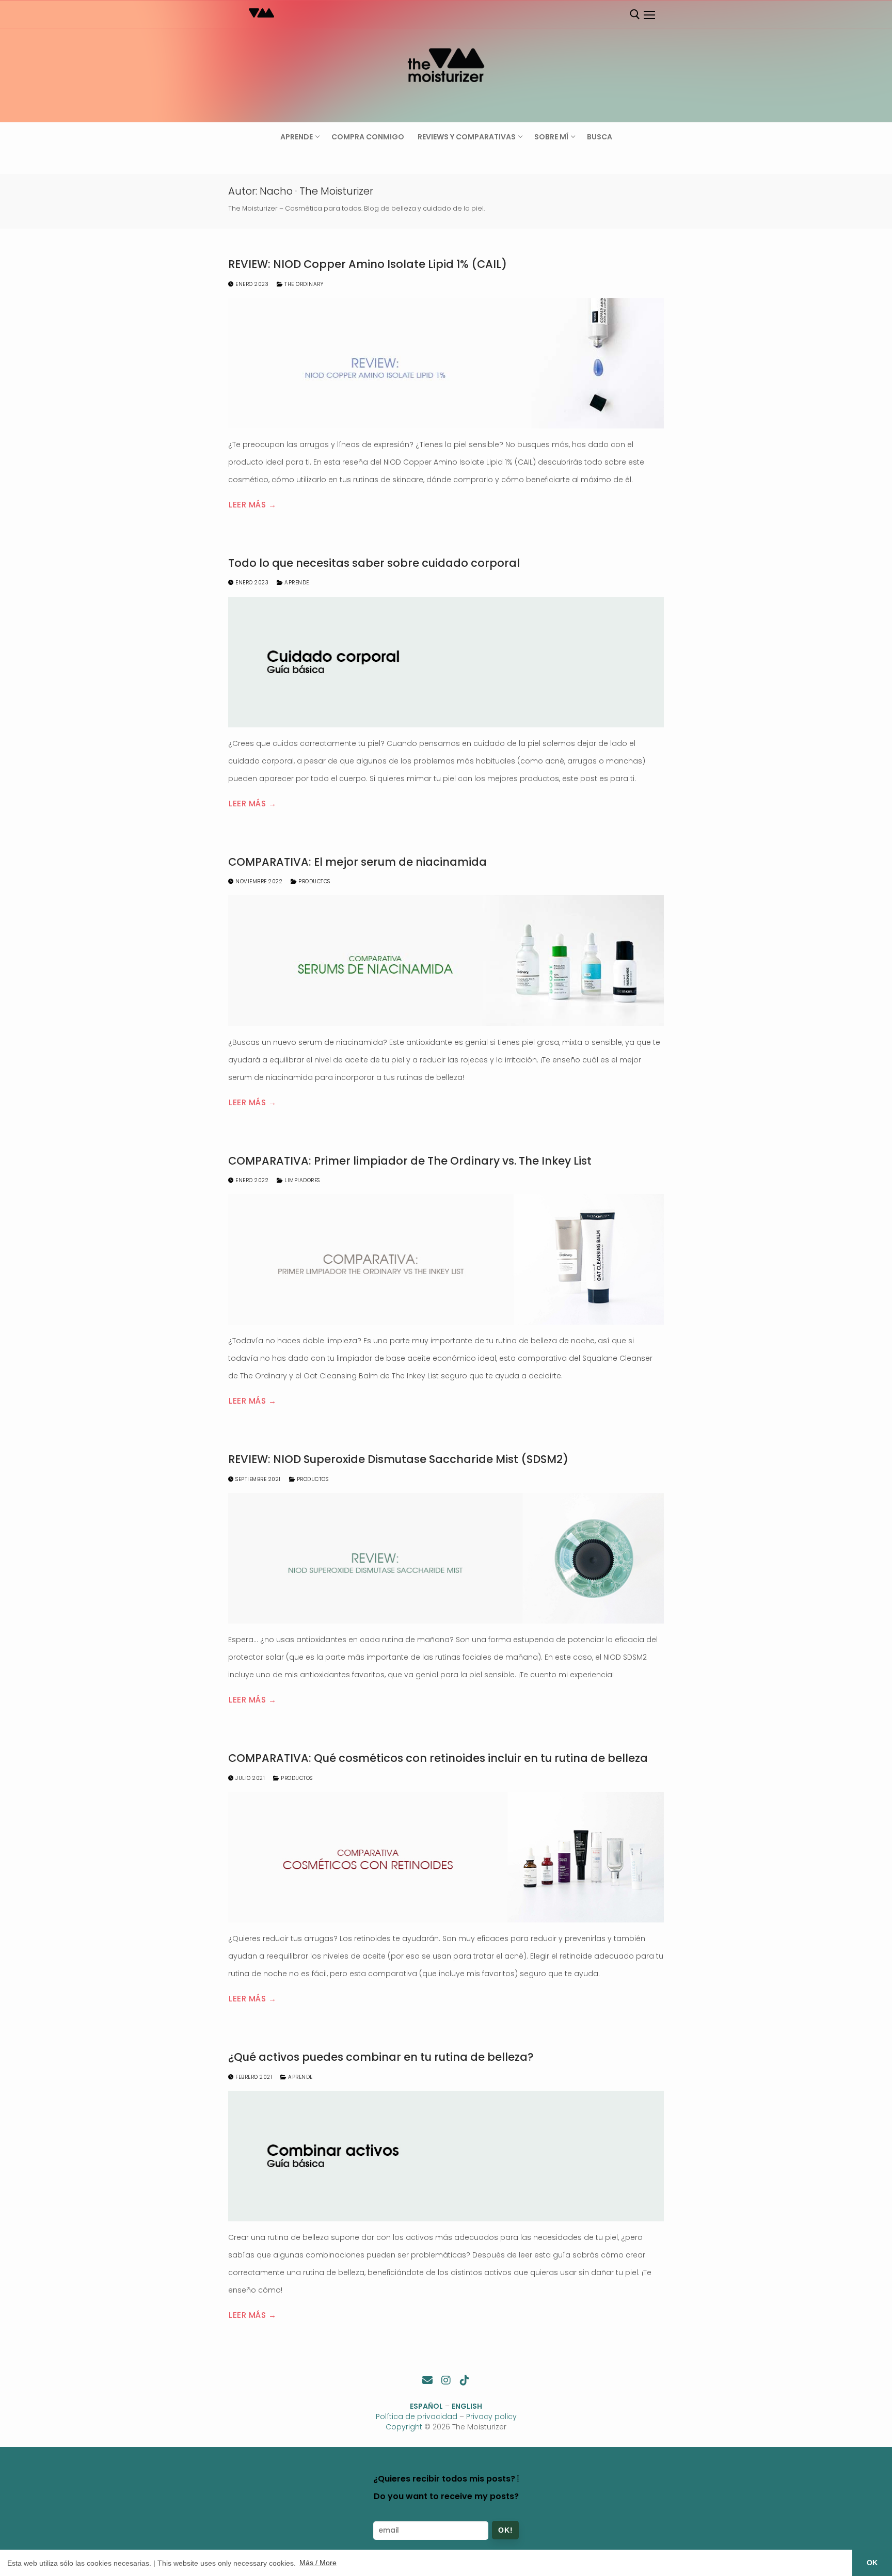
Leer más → (252, 505)
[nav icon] (649, 15)
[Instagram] (446, 2380)
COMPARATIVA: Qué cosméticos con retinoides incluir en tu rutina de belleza (438, 1758)
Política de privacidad (417, 2416)
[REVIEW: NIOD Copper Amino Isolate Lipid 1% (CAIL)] (446, 363)
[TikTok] (465, 2380)
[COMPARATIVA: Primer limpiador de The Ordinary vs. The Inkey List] (446, 1259)
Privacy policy (491, 2416)
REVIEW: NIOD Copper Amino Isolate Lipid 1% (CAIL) (368, 264)
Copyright (404, 2427)
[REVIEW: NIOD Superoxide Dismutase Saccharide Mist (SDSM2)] (446, 1558)
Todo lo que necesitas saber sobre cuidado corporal (374, 563)
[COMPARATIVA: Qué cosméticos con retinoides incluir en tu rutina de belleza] (446, 1857)
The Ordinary (303, 284)
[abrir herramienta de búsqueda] (635, 14)
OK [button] (872, 2563)
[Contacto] (427, 2380)
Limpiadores (301, 1180)
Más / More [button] (318, 2563)
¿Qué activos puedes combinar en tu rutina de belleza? (381, 2057)
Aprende (296, 583)
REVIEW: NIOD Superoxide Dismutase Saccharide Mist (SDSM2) (398, 1459)
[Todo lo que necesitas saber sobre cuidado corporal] (446, 662)
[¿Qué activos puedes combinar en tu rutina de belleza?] (446, 2156)
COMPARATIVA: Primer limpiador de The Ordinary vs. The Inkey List (410, 1161)
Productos (314, 881)
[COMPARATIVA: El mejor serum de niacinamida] (446, 960)
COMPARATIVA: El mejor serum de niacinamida (357, 862)
